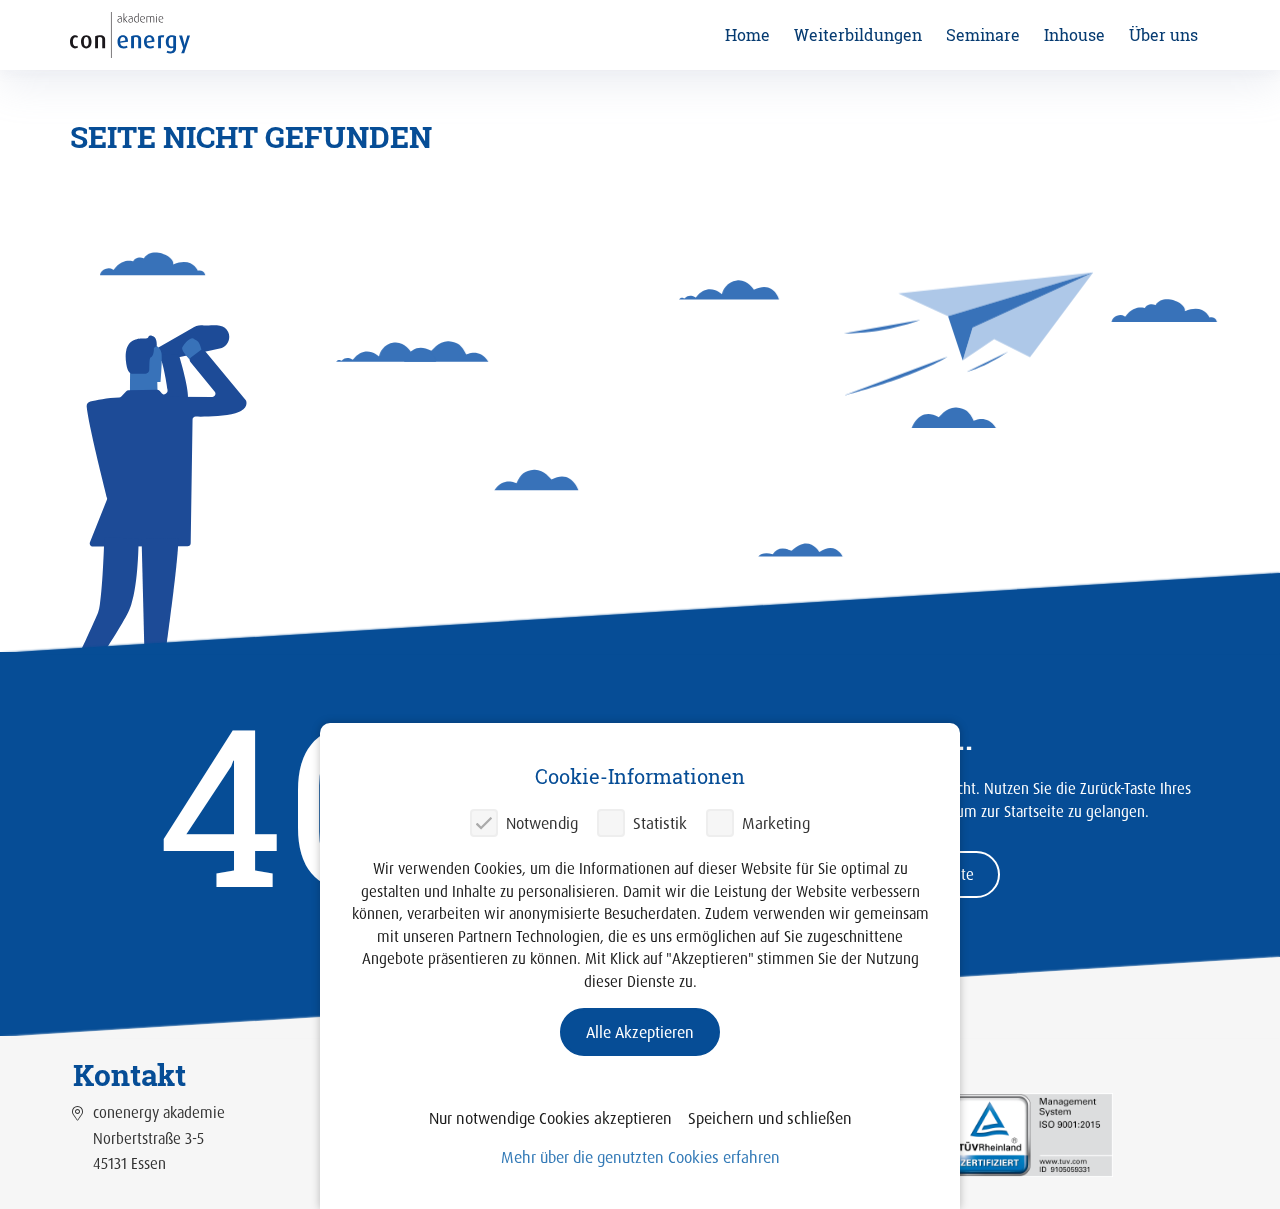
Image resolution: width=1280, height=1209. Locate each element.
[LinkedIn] (1030, 1133)
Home (747, 34)
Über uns (1163, 34)
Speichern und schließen (770, 1118)
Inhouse (1074, 34)
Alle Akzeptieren (640, 1032)
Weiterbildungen (858, 34)
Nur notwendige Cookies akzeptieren (550, 1118)
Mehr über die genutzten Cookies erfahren (640, 1157)
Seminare (983, 34)
